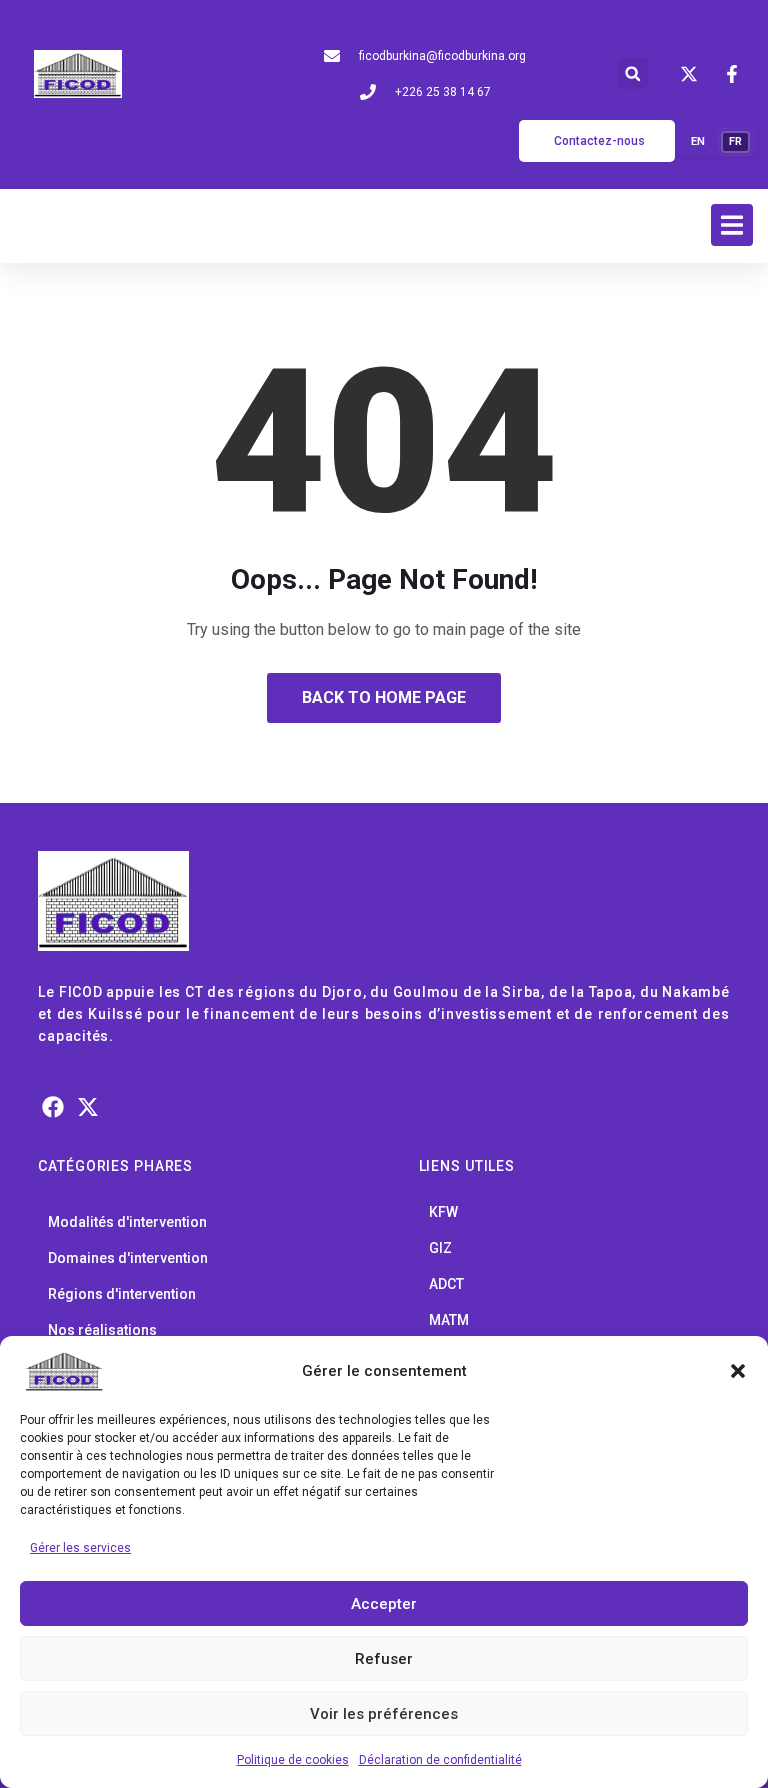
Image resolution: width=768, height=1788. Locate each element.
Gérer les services (80, 1548)
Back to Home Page (384, 697)
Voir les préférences (384, 1714)
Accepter (384, 1604)
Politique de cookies (293, 1760)
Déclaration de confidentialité (440, 1760)
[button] (738, 1371)
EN (698, 141)
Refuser (384, 1659)
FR (735, 141)
